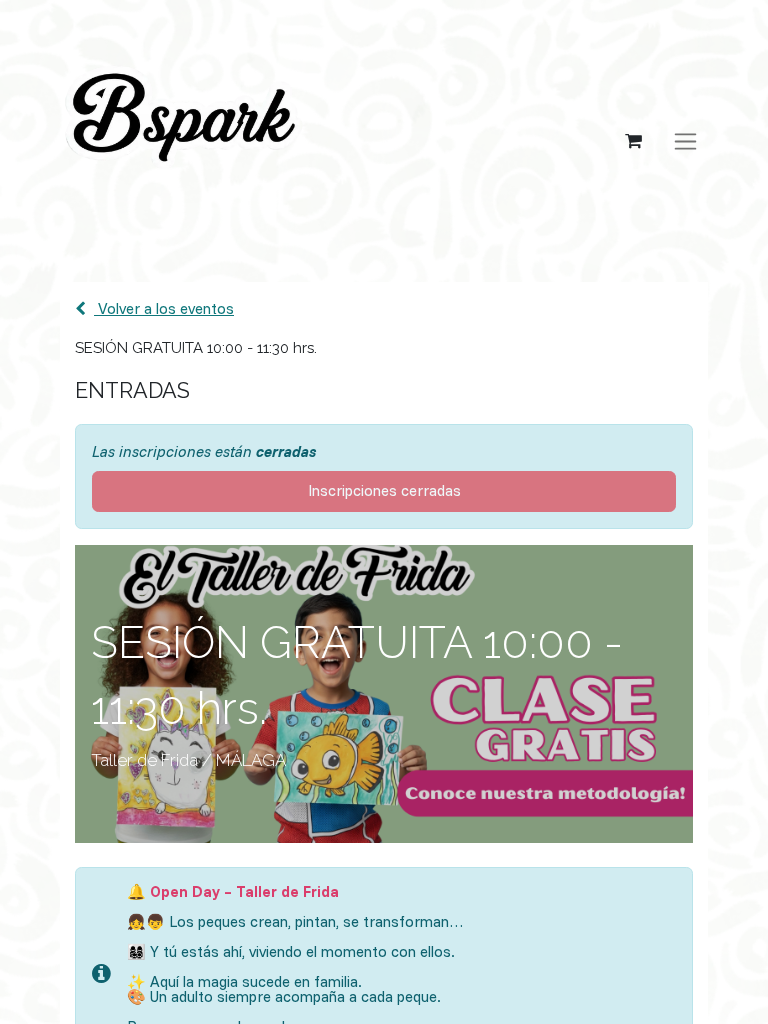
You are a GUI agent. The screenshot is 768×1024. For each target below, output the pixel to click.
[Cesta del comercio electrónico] (633, 141)
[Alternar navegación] (685, 141)
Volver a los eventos (164, 308)
